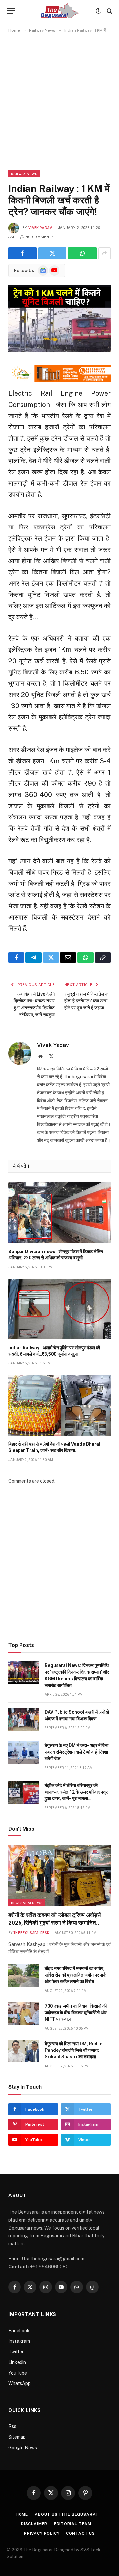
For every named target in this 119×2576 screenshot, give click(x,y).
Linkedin (17, 2362)
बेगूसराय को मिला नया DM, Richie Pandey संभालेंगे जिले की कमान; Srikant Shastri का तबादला (74, 2050)
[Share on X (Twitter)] (53, 253)
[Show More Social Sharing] (104, 253)
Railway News (24, 174)
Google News (23, 2448)
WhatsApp (20, 2383)
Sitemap (17, 2437)
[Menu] (11, 11)
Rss (12, 2426)
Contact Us (80, 2533)
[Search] (109, 11)
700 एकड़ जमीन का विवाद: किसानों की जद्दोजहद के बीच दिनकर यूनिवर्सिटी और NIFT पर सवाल (76, 2013)
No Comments (40, 237)
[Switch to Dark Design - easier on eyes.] (98, 11)
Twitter (16, 2352)
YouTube (18, 2373)
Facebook (19, 2331)
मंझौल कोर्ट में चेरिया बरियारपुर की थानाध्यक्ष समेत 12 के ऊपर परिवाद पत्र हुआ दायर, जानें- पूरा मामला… (76, 1792)
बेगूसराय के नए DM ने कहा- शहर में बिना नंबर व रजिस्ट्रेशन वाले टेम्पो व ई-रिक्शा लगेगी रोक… (77, 1752)
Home (22, 2514)
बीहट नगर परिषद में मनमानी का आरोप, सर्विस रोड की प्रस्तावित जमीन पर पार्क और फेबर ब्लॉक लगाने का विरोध (76, 1975)
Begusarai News (27, 1903)
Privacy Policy (42, 2533)
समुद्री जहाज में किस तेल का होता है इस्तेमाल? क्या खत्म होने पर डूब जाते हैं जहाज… (87, 1001)
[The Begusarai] (60, 11)
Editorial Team (73, 2524)
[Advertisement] (59, 101)
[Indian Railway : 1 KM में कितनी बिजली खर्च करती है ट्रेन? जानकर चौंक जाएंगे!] (59, 319)
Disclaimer (34, 2524)
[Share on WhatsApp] (82, 253)
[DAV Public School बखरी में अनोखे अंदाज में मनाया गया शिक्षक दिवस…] (23, 1719)
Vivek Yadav (40, 228)
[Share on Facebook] (22, 253)
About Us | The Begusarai (66, 2514)
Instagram (19, 2341)
